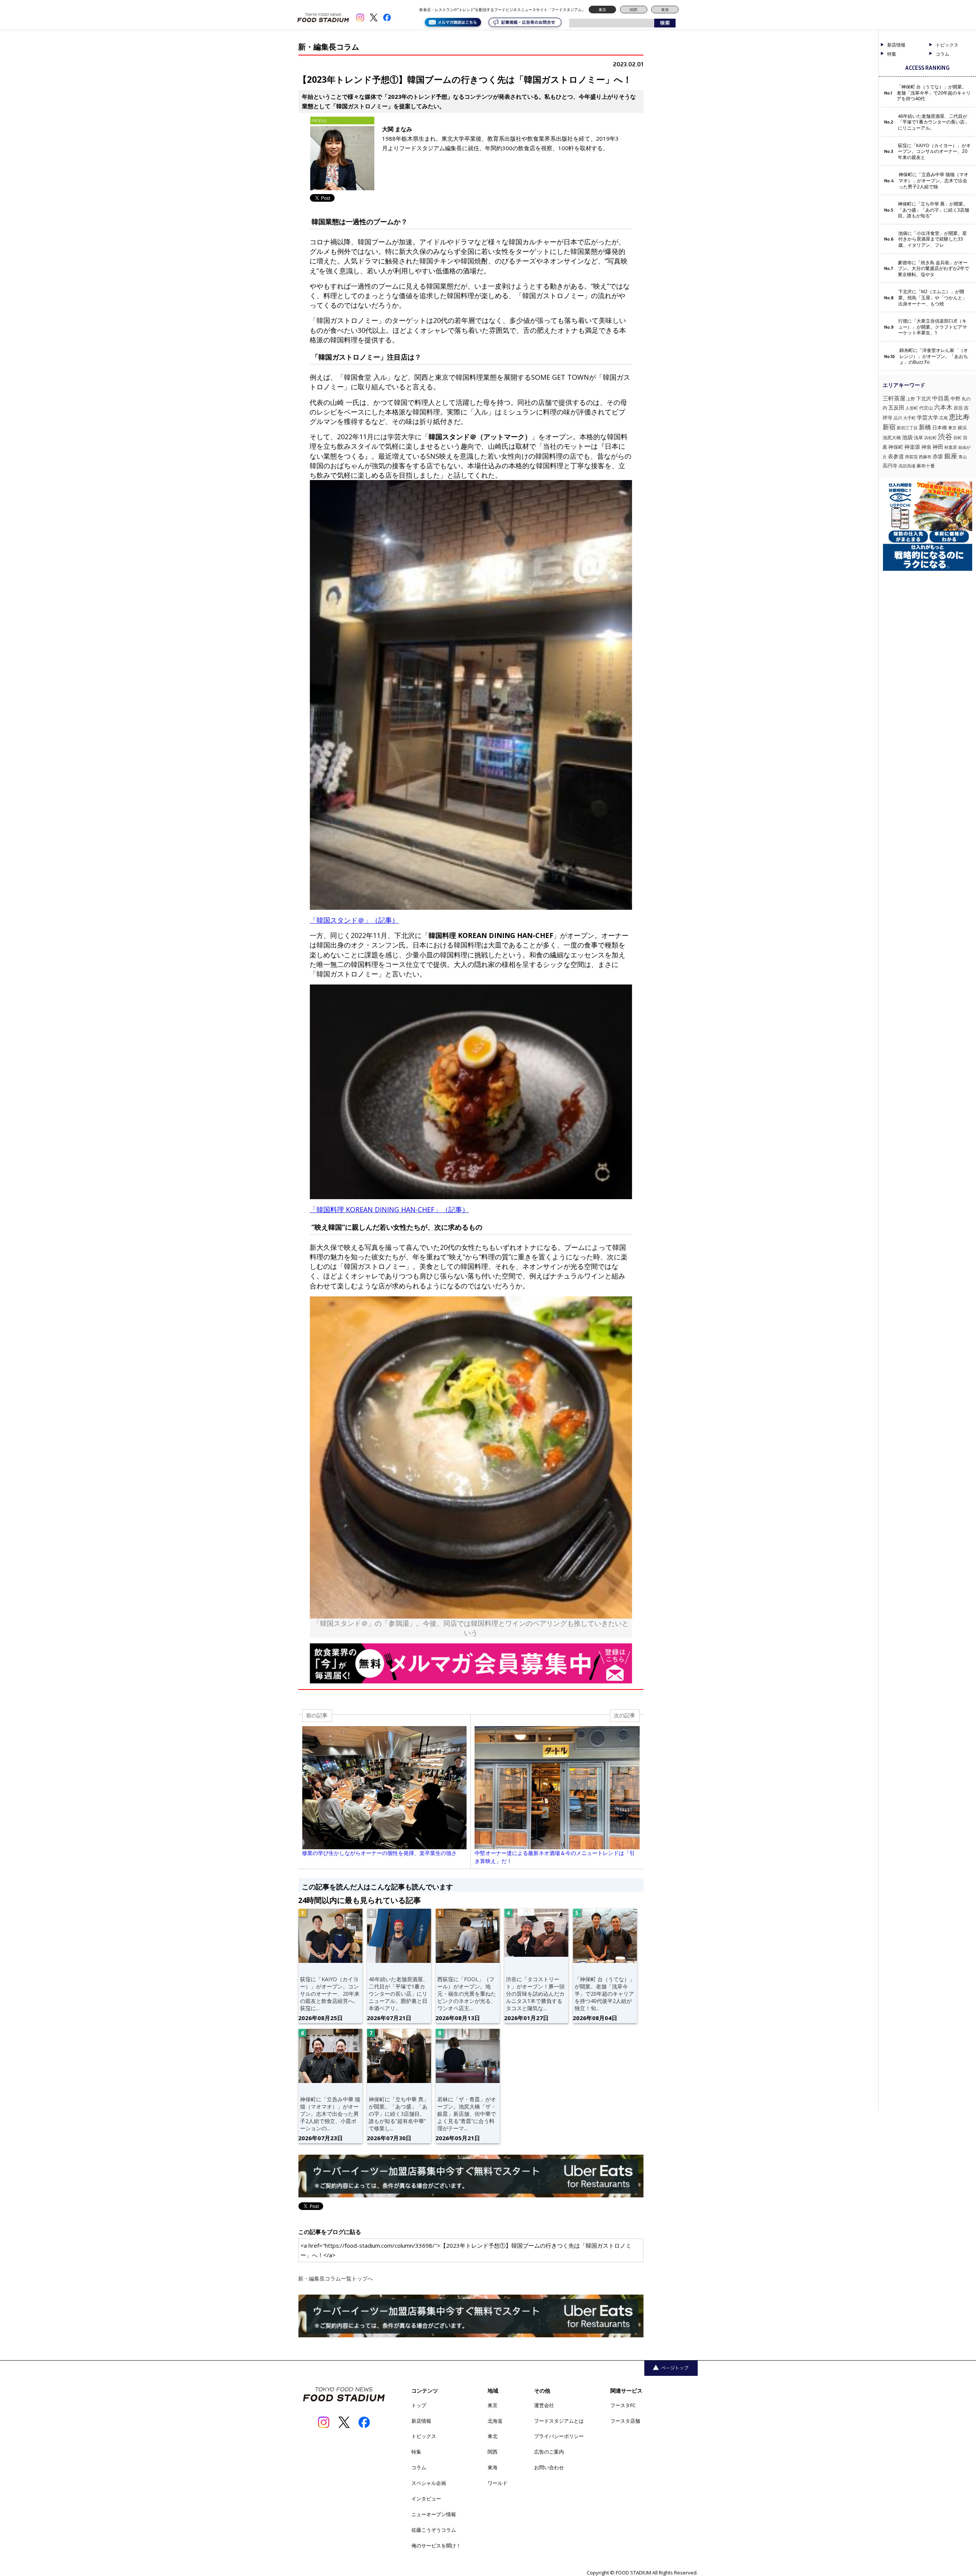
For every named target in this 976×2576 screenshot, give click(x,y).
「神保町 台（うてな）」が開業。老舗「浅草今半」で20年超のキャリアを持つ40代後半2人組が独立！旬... (605, 1993)
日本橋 (940, 427)
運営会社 (544, 2405)
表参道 (896, 456)
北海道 (495, 2421)
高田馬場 (907, 466)
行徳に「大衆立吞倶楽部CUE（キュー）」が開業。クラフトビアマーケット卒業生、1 (933, 327)
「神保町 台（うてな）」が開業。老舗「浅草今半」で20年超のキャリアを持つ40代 (934, 93)
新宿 (889, 427)
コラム (419, 2467)
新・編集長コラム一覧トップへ (335, 2278)
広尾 (944, 418)
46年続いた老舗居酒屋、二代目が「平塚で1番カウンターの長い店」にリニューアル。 (933, 122)
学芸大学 (928, 417)
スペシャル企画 (429, 2483)
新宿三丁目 (907, 428)
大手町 (909, 418)
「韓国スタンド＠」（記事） (354, 920)
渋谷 (945, 436)
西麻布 (925, 457)
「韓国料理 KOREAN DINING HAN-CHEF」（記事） (389, 1209)
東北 (493, 2436)
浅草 (918, 438)
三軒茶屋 (894, 398)
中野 (955, 398)
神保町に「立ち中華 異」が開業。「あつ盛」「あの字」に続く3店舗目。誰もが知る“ (933, 210)
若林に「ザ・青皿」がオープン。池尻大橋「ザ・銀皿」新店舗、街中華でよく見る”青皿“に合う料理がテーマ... (467, 2113)
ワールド (498, 2483)
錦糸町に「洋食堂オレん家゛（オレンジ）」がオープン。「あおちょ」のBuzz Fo (934, 356)
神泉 (926, 447)
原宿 (958, 408)
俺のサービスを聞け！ (436, 2545)
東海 (665, 10)
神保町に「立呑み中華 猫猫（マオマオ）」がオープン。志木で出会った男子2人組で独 (933, 181)
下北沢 (924, 398)
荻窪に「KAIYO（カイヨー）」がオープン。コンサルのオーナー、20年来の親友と (934, 152)
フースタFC (623, 2405)
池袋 (907, 437)
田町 (958, 438)
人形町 (912, 408)
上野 (911, 399)
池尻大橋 (892, 438)
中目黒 (941, 398)
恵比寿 (959, 417)
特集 (892, 54)
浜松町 (930, 438)
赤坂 (938, 456)
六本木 (943, 407)
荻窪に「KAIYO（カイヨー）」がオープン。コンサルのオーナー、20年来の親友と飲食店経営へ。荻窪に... (330, 1993)
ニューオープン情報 (434, 2514)
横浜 (962, 428)
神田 (938, 447)
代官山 (926, 408)
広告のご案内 (549, 2452)
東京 (602, 10)
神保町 (896, 447)
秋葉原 (951, 447)
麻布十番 (926, 466)
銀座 (951, 456)
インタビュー (426, 2499)
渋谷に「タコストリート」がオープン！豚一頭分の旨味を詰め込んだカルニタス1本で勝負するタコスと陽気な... (535, 1993)
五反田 (896, 407)
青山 (963, 457)
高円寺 (890, 466)
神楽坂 (912, 447)
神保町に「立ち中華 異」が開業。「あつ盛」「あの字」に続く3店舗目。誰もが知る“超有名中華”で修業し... (399, 2113)
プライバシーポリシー (559, 2436)
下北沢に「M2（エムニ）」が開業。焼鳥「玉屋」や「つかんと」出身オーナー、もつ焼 (933, 298)
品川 (898, 418)
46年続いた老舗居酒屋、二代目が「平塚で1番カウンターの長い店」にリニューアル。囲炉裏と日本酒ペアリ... (398, 1993)
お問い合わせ (549, 2467)
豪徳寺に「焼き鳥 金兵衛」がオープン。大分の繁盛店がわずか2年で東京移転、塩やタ (933, 269)
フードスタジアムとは (559, 2421)
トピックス (424, 2436)
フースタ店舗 (625, 2421)
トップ (419, 2405)
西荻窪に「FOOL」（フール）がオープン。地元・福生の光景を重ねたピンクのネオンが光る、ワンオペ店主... (467, 1993)
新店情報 (896, 45)
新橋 (925, 427)
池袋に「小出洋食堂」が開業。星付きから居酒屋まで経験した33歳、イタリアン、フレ (933, 239)
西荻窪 (911, 457)
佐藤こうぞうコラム (434, 2530)
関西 (634, 10)
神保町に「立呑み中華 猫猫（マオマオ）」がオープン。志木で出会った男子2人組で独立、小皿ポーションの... (330, 2113)
